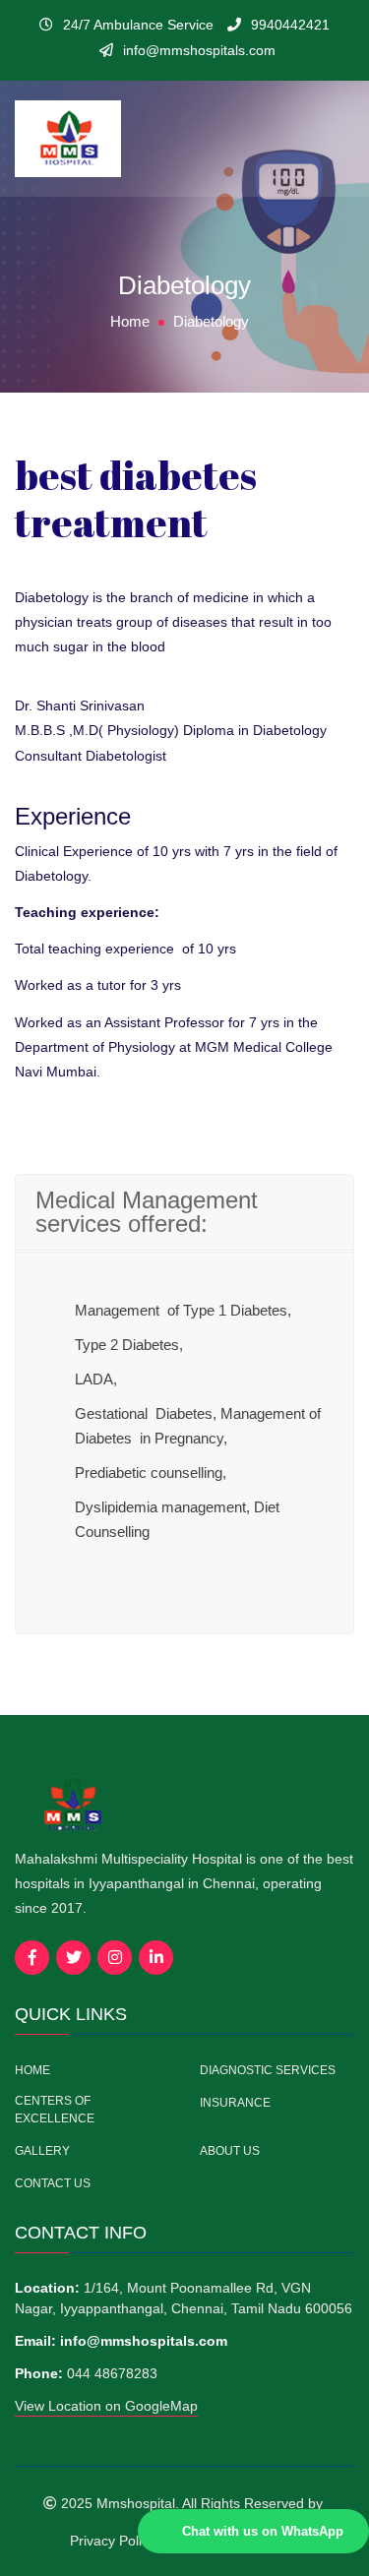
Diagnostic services (268, 2070)
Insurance (235, 2103)
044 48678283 (112, 2373)
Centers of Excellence (55, 2110)
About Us (230, 2151)
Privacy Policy (113, 2541)
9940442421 (290, 25)
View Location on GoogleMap (106, 2406)
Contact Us (53, 2183)
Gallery (42, 2151)
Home (130, 321)
